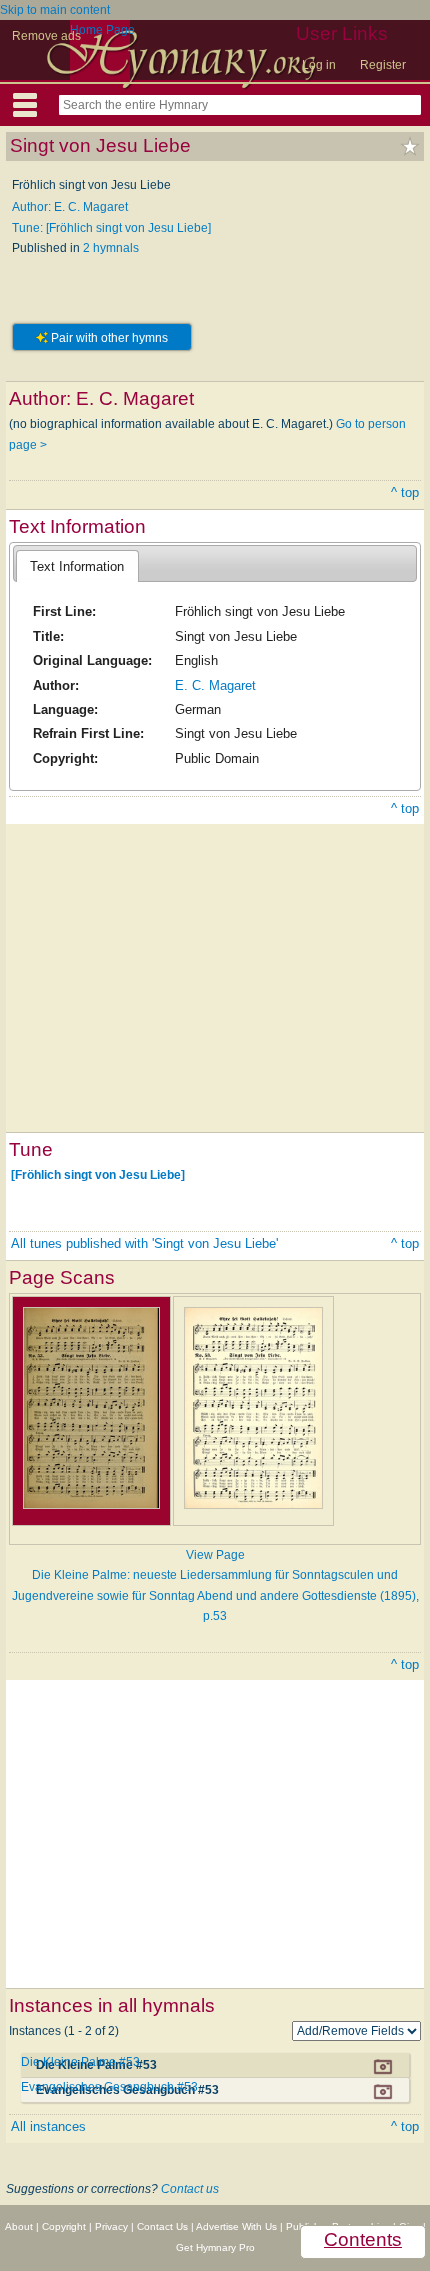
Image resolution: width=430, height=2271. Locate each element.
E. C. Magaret (215, 685)
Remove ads (46, 36)
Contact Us (162, 2226)
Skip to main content (55, 10)
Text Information (77, 566)
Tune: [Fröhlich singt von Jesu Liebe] (111, 228)
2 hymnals (111, 248)
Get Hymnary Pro (215, 2247)
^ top (405, 492)
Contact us (190, 2189)
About (19, 2226)
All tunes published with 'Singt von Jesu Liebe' (144, 1243)
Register (383, 65)
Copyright (64, 2226)
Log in (319, 65)
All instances (48, 2126)
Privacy (111, 2226)
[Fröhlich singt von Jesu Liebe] (98, 1175)
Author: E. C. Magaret (70, 207)
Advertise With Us (236, 2226)
